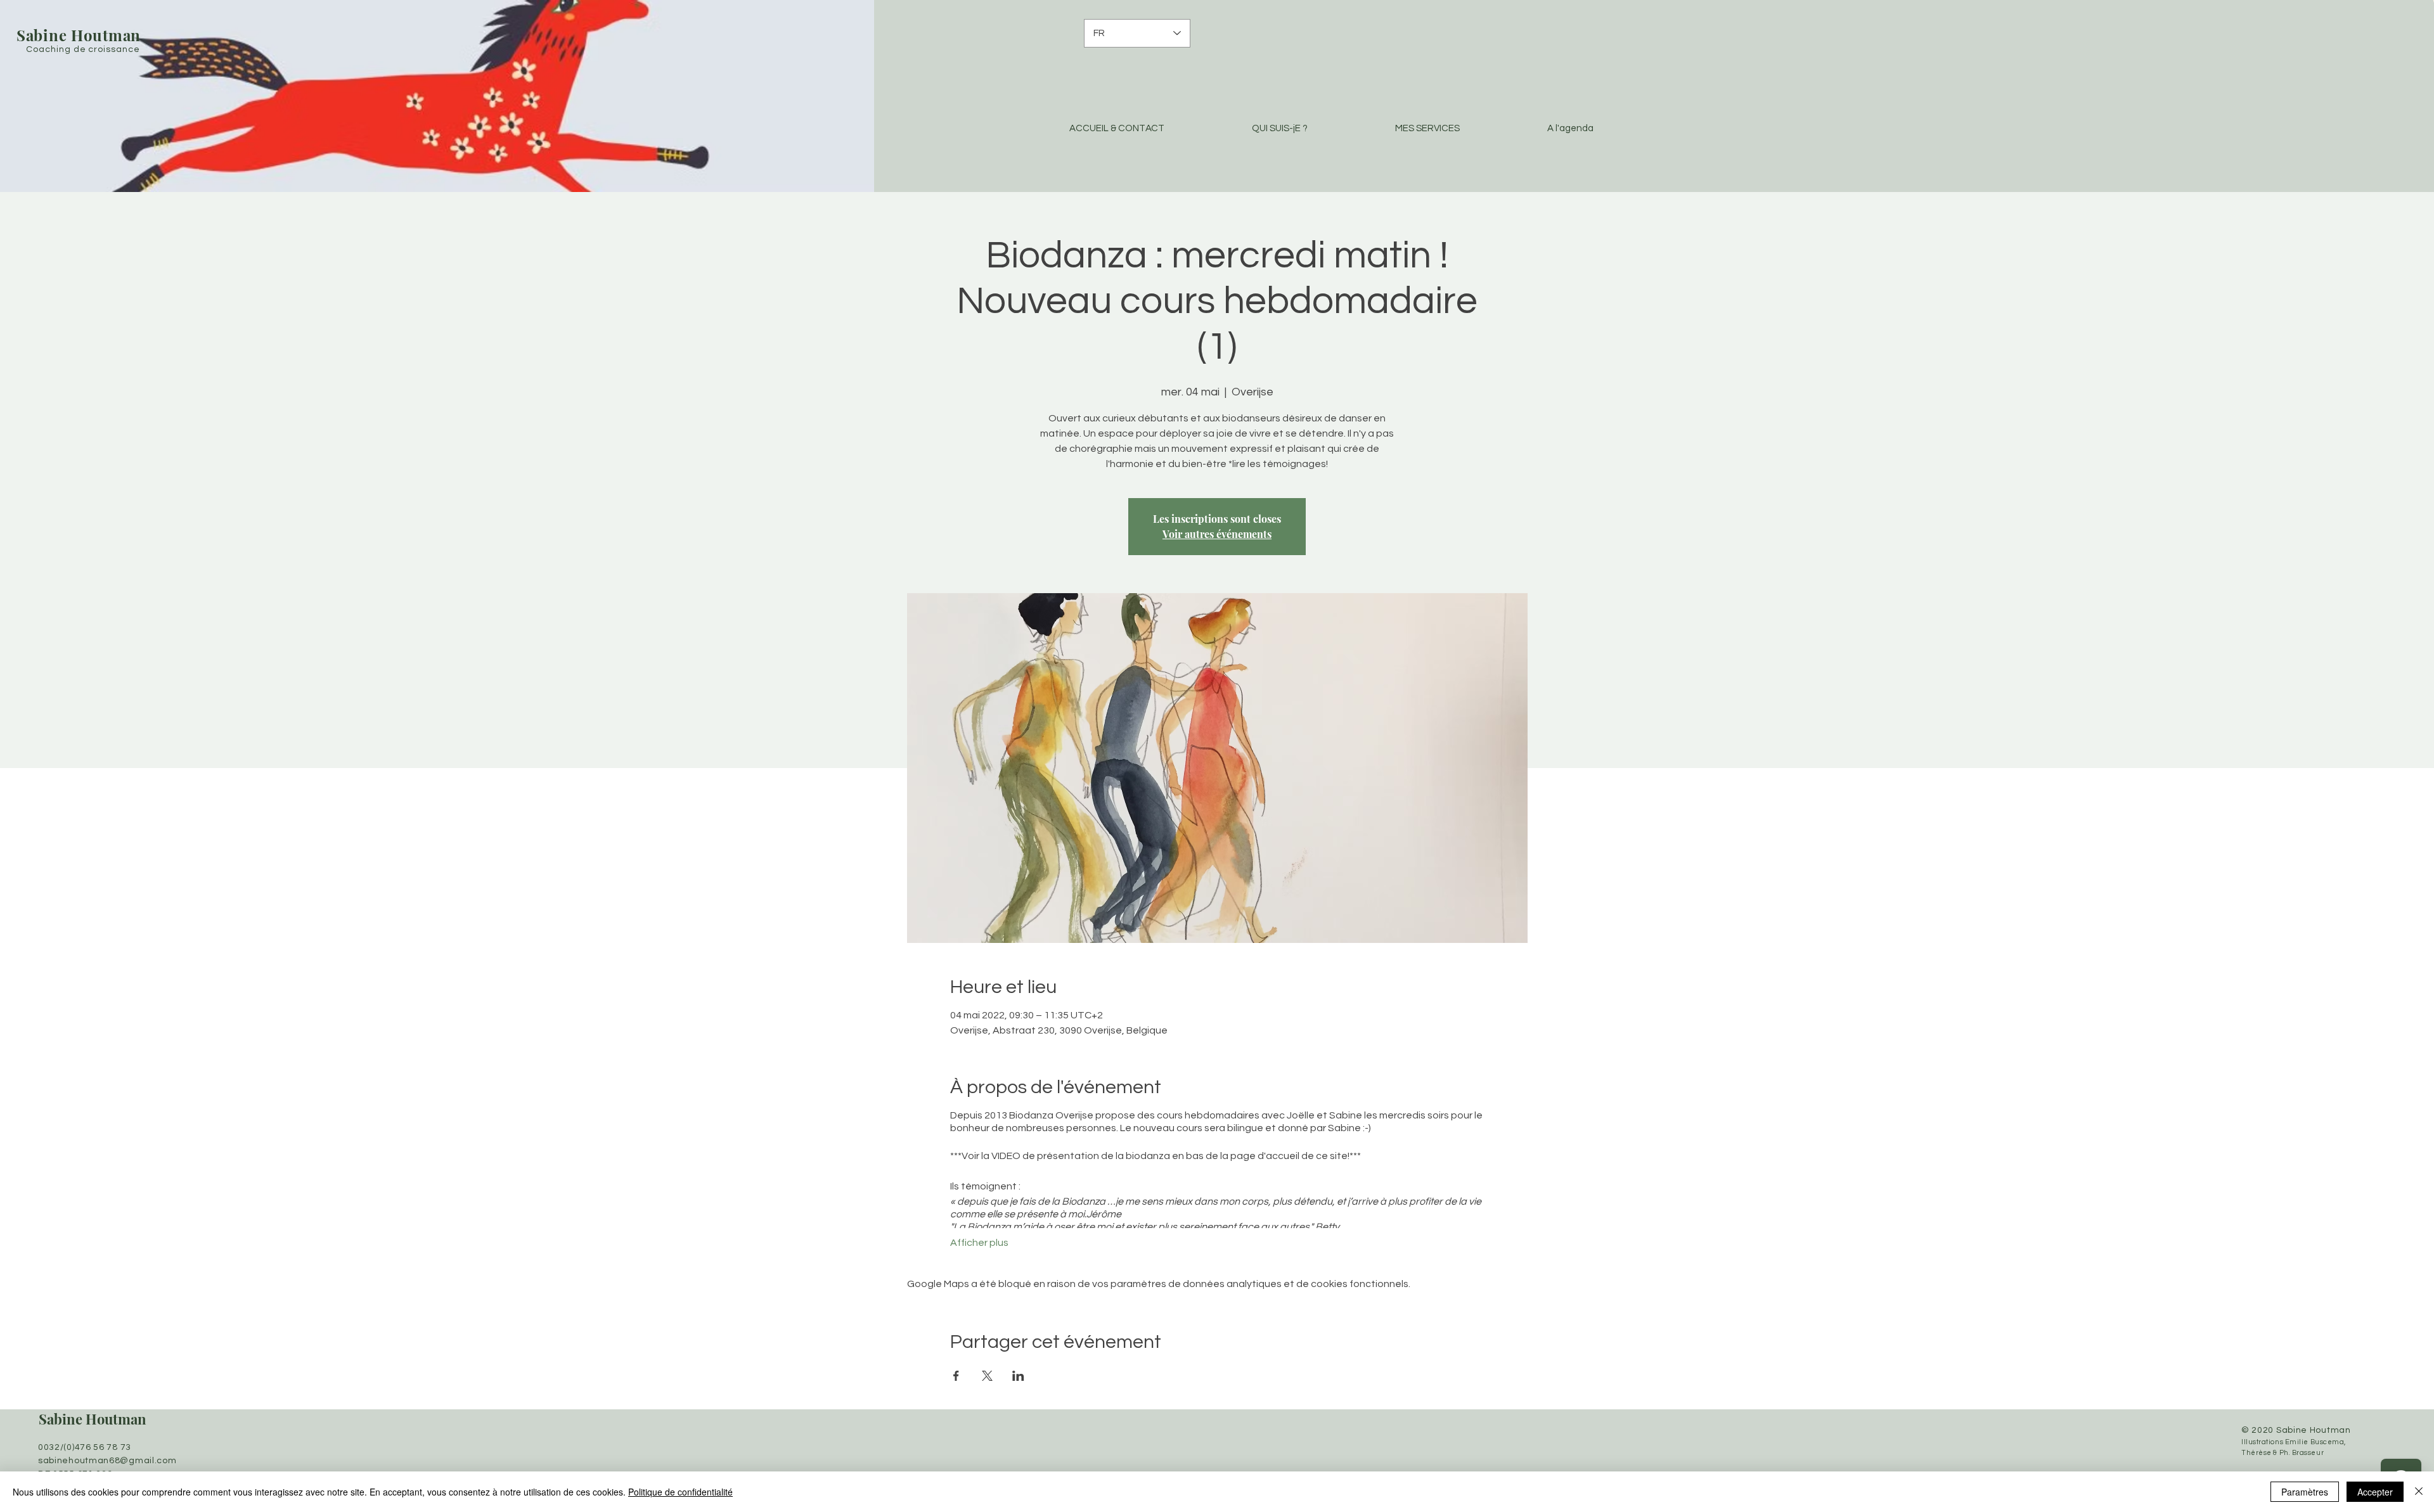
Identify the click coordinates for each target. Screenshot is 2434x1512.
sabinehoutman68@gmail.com (107, 1461)
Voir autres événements (1217, 534)
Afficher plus (979, 1243)
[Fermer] (2419, 1492)
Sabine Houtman (93, 1419)
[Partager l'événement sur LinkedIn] (1018, 1376)
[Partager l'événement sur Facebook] (956, 1376)
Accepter (2375, 1492)
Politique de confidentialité (680, 1492)
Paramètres (2305, 1492)
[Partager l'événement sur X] (987, 1376)
